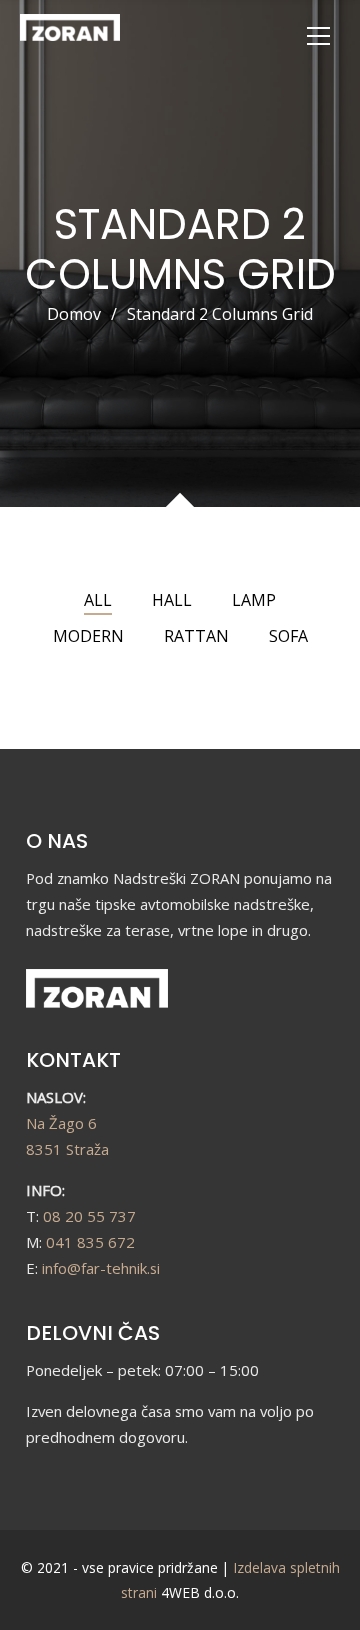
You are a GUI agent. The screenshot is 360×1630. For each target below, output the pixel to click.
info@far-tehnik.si (101, 1268)
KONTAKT (73, 1060)
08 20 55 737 (89, 1216)
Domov (74, 314)
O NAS (57, 841)
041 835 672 (90, 1242)
